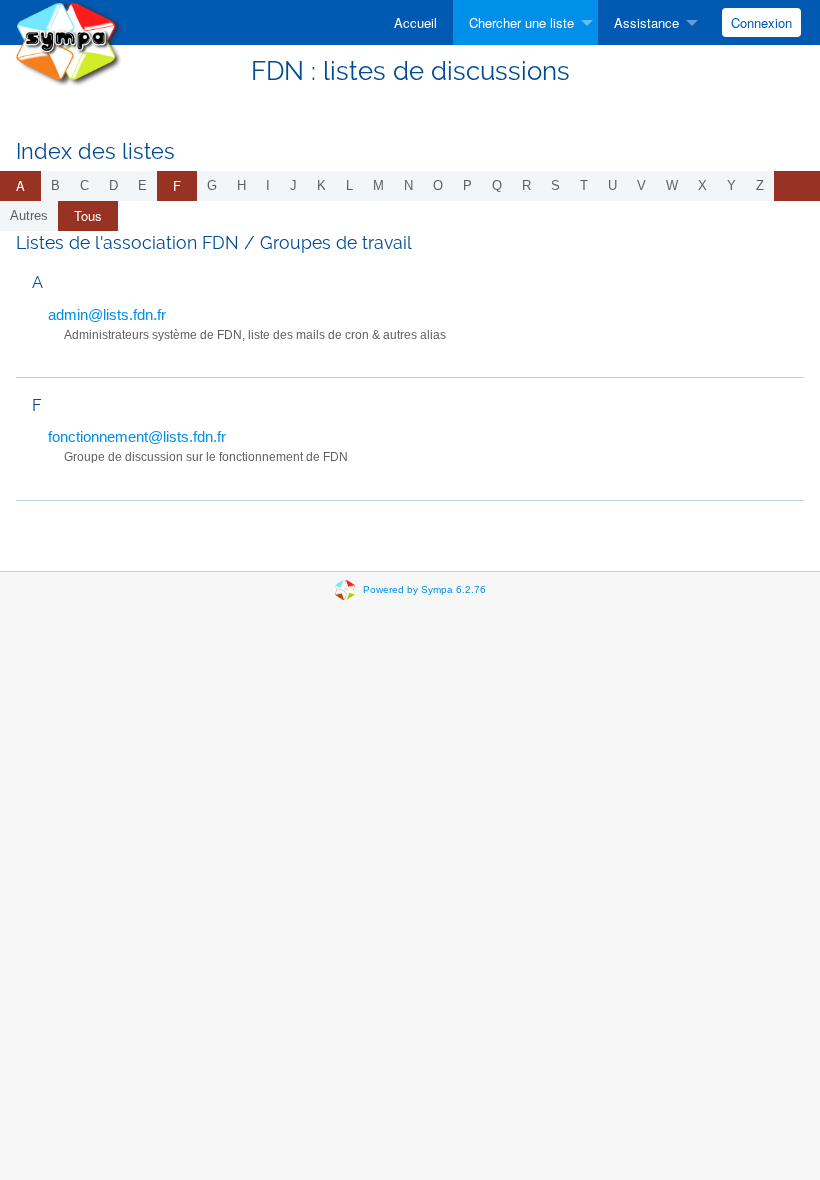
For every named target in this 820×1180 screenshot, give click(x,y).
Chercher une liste (521, 22)
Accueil (415, 22)
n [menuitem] (408, 185)
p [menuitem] (467, 185)
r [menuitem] (526, 185)
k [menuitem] (321, 185)
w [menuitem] (672, 185)
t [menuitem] (584, 185)
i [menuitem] (268, 185)
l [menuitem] (349, 185)
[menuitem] (415, 22)
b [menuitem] (55, 185)
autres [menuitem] (29, 215)
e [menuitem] (142, 185)
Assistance (646, 22)
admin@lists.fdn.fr (107, 314)
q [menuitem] (497, 185)
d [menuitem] (113, 185)
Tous (88, 215)
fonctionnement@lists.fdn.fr (137, 436)
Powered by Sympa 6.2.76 (424, 589)
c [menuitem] (84, 185)
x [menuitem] (702, 185)
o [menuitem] (438, 185)
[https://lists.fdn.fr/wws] (68, 41)
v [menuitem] (641, 185)
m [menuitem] (378, 185)
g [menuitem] (212, 185)
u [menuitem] (612, 185)
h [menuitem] (241, 185)
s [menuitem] (555, 185)
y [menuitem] (731, 185)
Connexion (761, 22)
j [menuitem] (293, 185)
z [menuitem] (760, 185)
